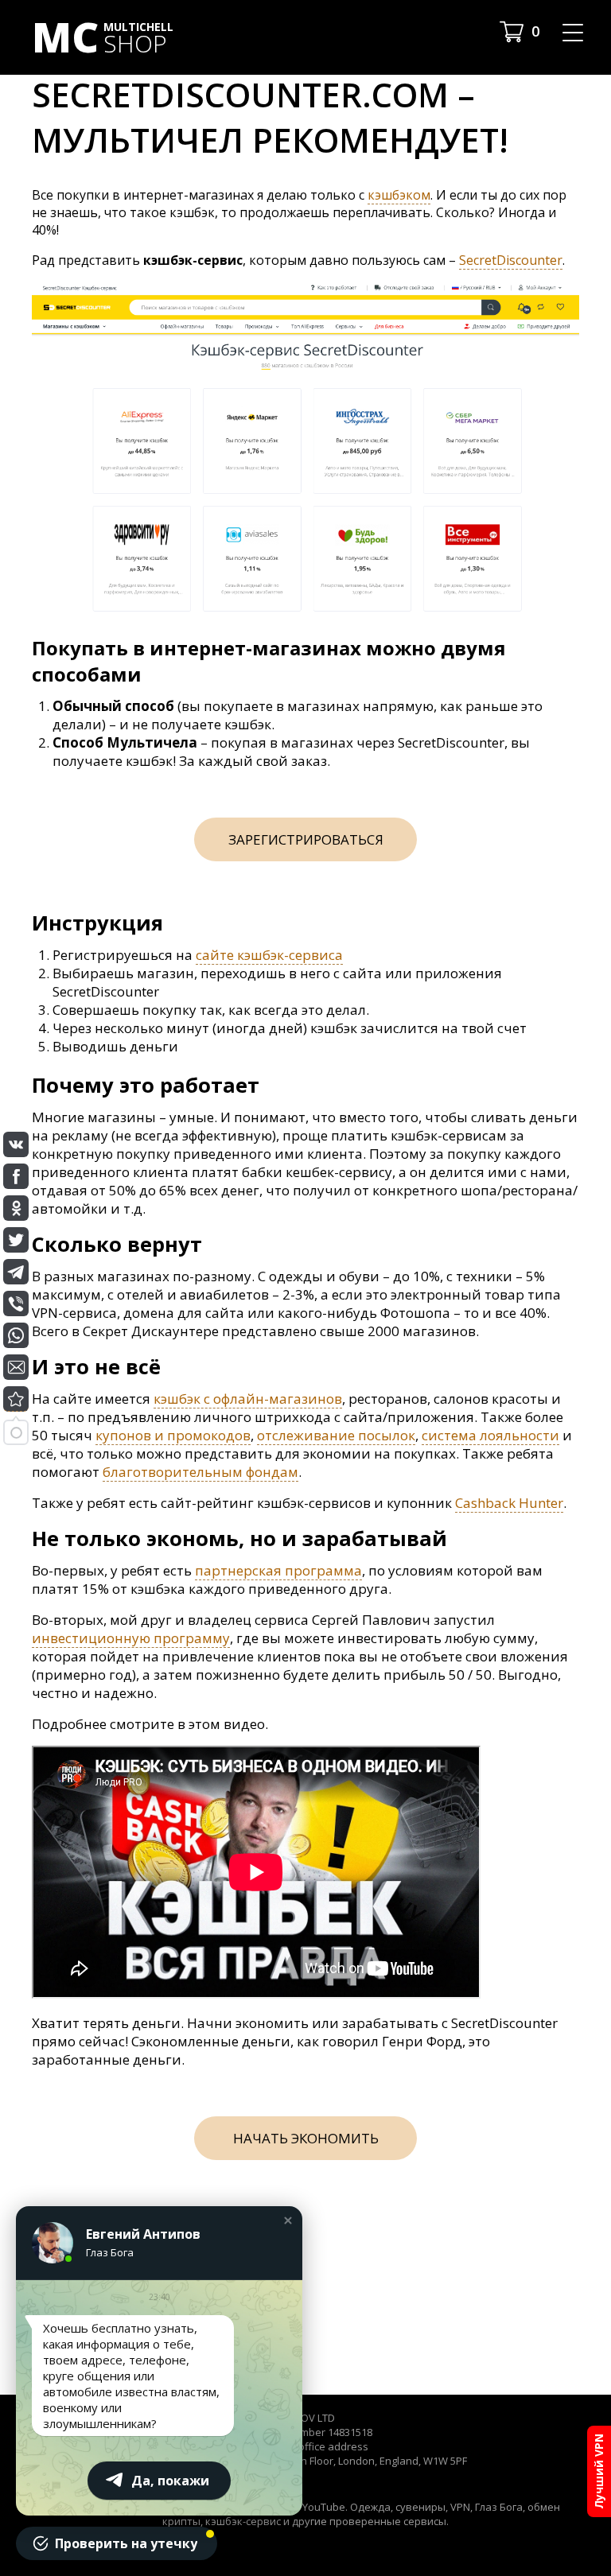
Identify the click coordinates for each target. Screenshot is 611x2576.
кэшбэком (399, 195)
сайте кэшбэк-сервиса (269, 955)
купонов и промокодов (173, 1435)
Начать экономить (306, 2138)
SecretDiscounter (511, 260)
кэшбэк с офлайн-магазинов (248, 1399)
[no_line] (305, 613)
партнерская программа (278, 1570)
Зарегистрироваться (306, 839)
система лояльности (490, 1435)
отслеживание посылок (336, 1435)
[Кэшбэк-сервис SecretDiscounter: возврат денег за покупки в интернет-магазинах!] (16, 1399)
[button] (288, 2220)
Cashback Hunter (509, 1503)
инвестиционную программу (131, 1638)
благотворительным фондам (200, 1472)
